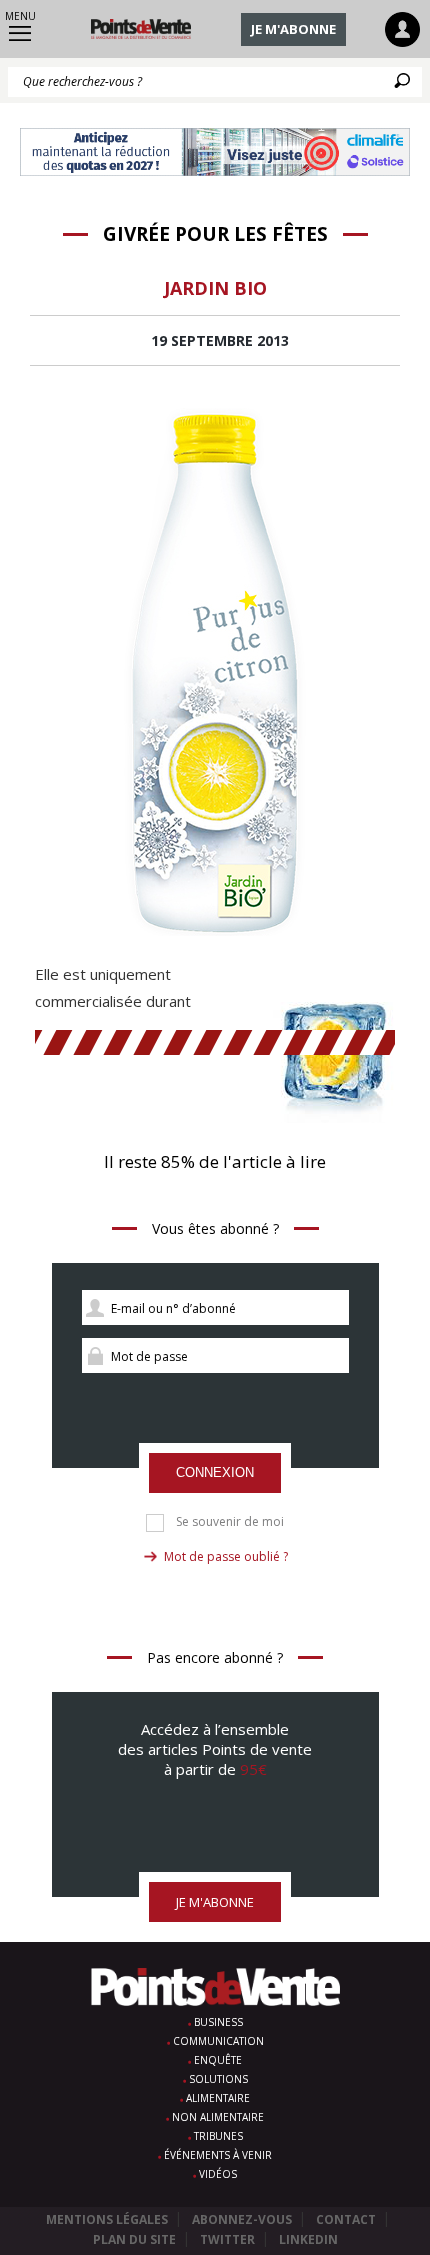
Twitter (227, 2239)
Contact (346, 2219)
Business (218, 2022)
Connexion (215, 1472)
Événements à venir (218, 2155)
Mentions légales (107, 2219)
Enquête (218, 2060)
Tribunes (218, 2136)
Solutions (218, 2079)
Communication (218, 2041)
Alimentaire (218, 2098)
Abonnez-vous (242, 2219)
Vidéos (218, 2174)
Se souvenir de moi (230, 1522)
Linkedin (308, 2239)
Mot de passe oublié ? (226, 1556)
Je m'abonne (293, 29)
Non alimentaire (218, 2117)
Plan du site (134, 2239)
